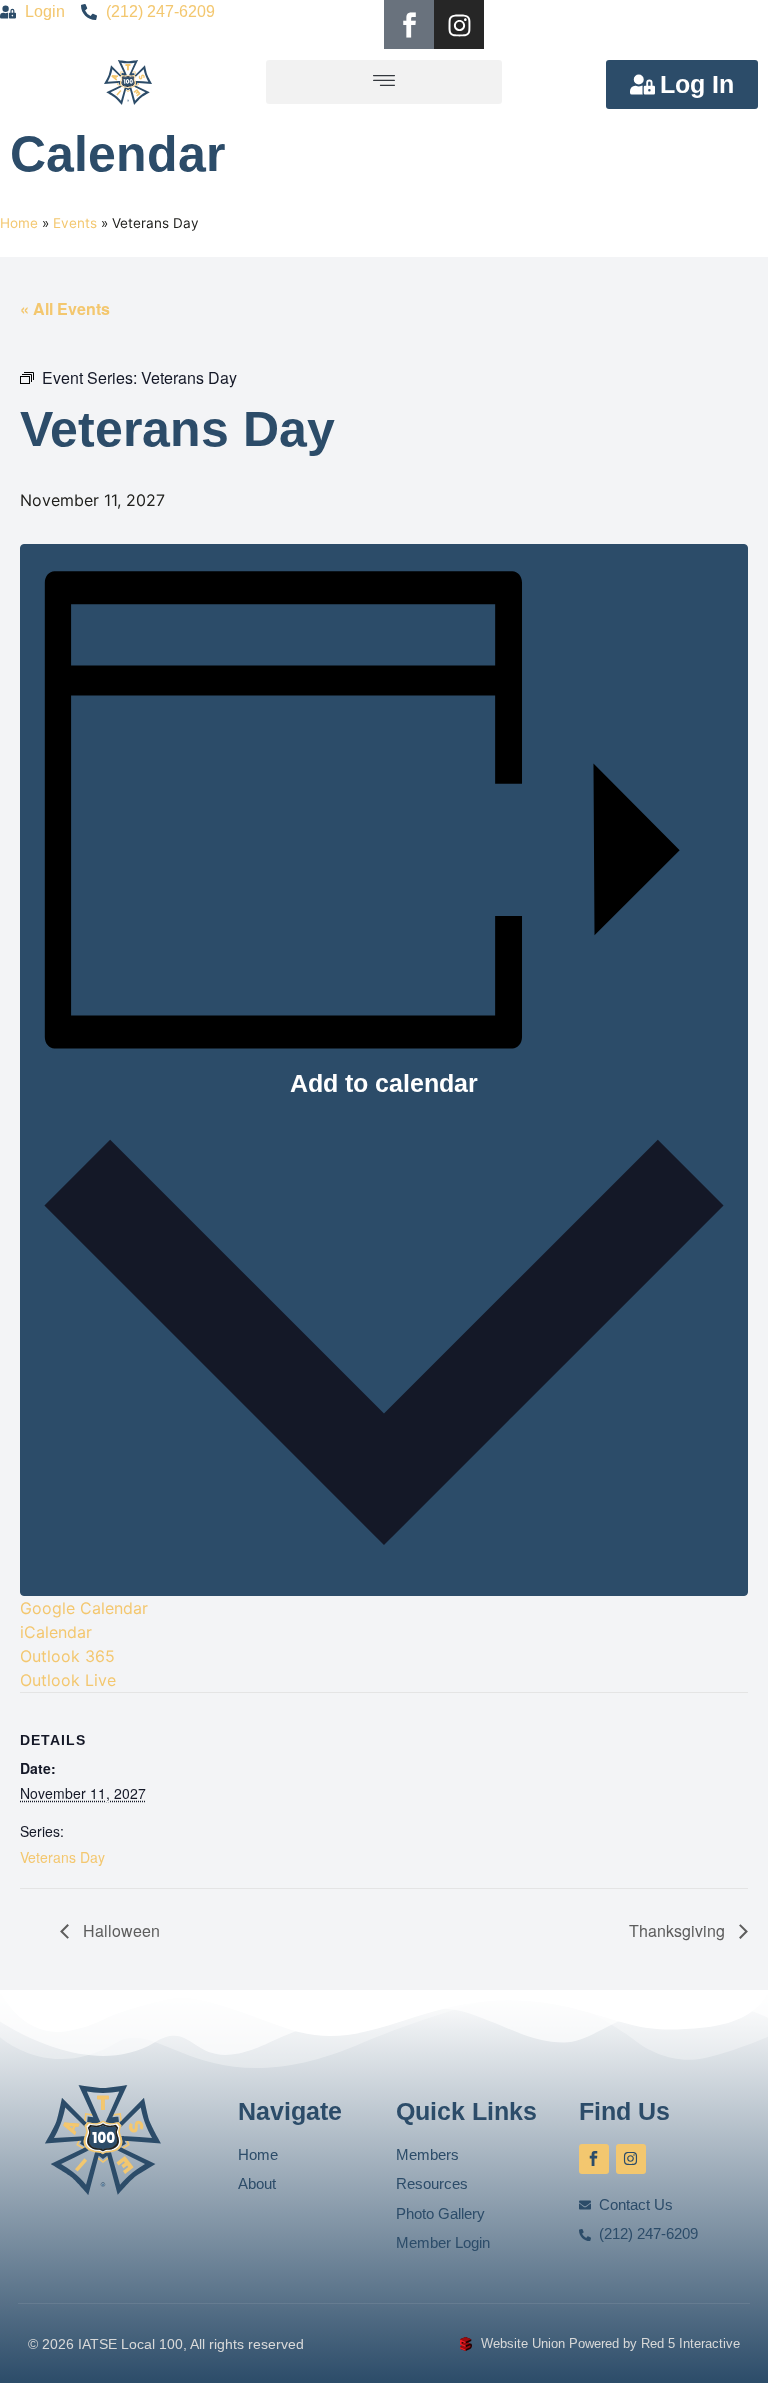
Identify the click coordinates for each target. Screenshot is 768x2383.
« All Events (65, 308)
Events (75, 223)
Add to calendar (384, 1083)
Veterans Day (62, 1857)
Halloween (119, 1930)
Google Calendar (84, 1608)
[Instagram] (459, 25)
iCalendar (56, 1632)
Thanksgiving (679, 1930)
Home (19, 223)
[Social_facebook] (409, 25)
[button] (384, 82)
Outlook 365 (67, 1656)
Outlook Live (68, 1680)
